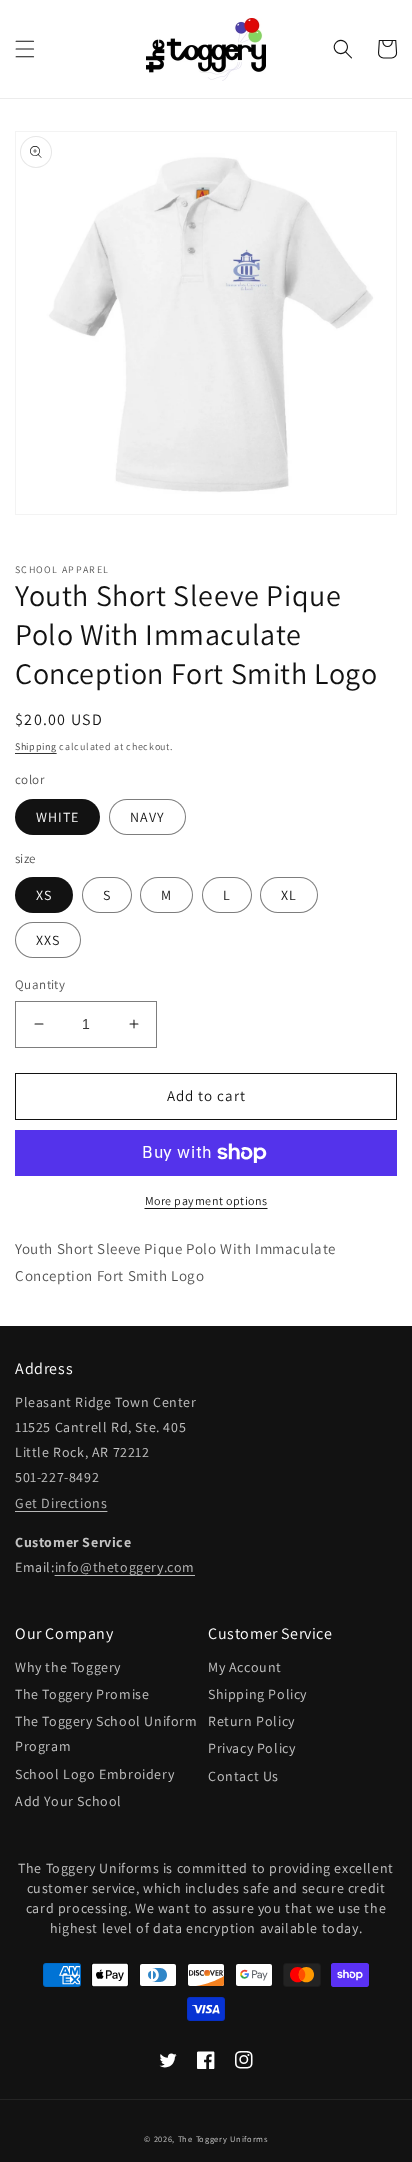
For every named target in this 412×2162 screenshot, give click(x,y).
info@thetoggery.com (125, 1567)
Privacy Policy (251, 1748)
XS (44, 895)
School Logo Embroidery (94, 1774)
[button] (25, 49)
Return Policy (251, 1721)
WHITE (57, 817)
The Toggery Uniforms (223, 2138)
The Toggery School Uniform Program (106, 1733)
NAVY (147, 817)
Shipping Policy (257, 1694)
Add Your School (68, 1801)
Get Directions (61, 1503)
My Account (245, 1667)
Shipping (36, 746)
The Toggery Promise (82, 1694)
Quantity (40, 984)
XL (289, 895)
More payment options (206, 1200)
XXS (48, 940)
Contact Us (243, 1776)
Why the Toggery (68, 1667)
